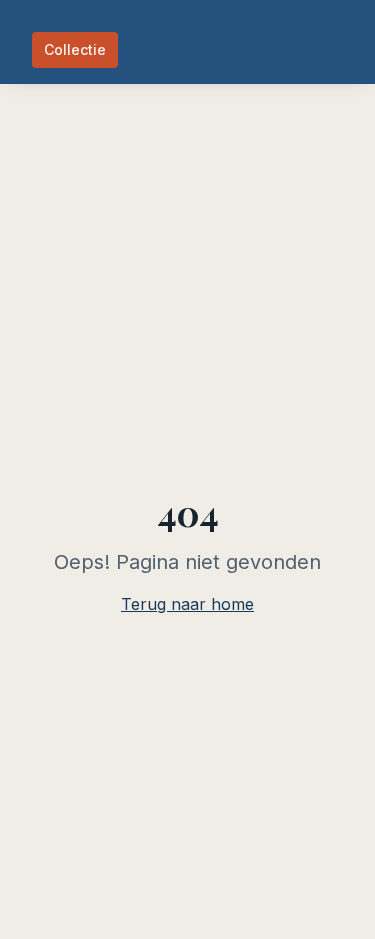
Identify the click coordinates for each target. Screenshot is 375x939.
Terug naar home (187, 604)
